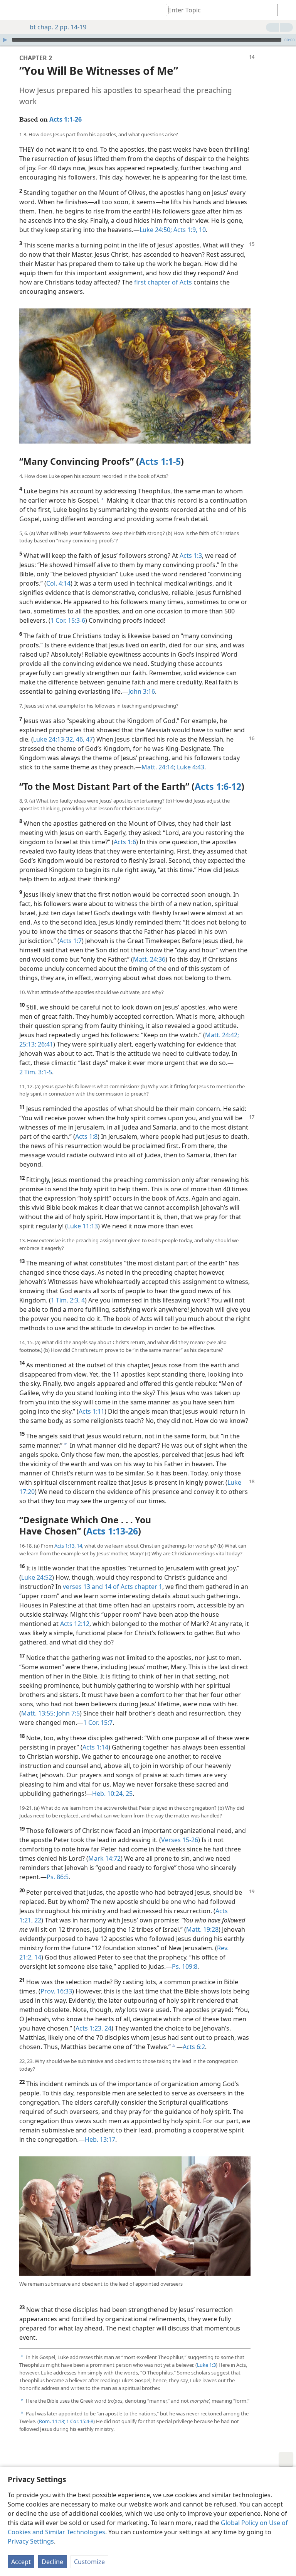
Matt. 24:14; (158, 767)
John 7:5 (67, 1713)
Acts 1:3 (191, 556)
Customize (89, 2562)
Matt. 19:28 (202, 1929)
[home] (12, 10)
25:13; (28, 1044)
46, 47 (84, 739)
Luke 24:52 (37, 1577)
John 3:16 (142, 691)
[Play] (5, 40)
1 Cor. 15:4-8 (79, 2421)
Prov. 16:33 (56, 1991)
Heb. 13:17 (100, 2139)
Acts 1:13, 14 (68, 1546)
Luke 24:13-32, (54, 739)
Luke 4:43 (190, 767)
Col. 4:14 (58, 583)
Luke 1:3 (206, 2365)
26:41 (45, 1044)
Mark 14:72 (104, 1858)
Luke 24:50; (156, 230)
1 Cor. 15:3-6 (68, 620)
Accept (21, 2562)
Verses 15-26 (180, 1840)
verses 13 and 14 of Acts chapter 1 (113, 1587)
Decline (52, 2562)
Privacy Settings (31, 2541)
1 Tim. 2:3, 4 (68, 1300)
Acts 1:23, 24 (93, 2028)
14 (37, 1957)
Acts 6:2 (194, 2047)
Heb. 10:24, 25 (112, 1794)
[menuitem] (12, 10)
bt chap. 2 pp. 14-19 (58, 27)
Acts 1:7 (71, 941)
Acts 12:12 (75, 1624)
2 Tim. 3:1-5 (36, 1072)
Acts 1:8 (86, 1136)
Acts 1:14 (95, 1747)
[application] (148, 40)
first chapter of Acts (163, 282)
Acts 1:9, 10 (189, 230)
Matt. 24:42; (222, 1035)
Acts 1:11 (92, 1411)
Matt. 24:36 (149, 959)
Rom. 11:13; (52, 2421)
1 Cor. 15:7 (98, 1722)
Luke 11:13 (82, 1226)
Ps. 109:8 (185, 1966)
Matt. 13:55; (38, 1713)
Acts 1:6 (125, 842)
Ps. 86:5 (58, 1877)
